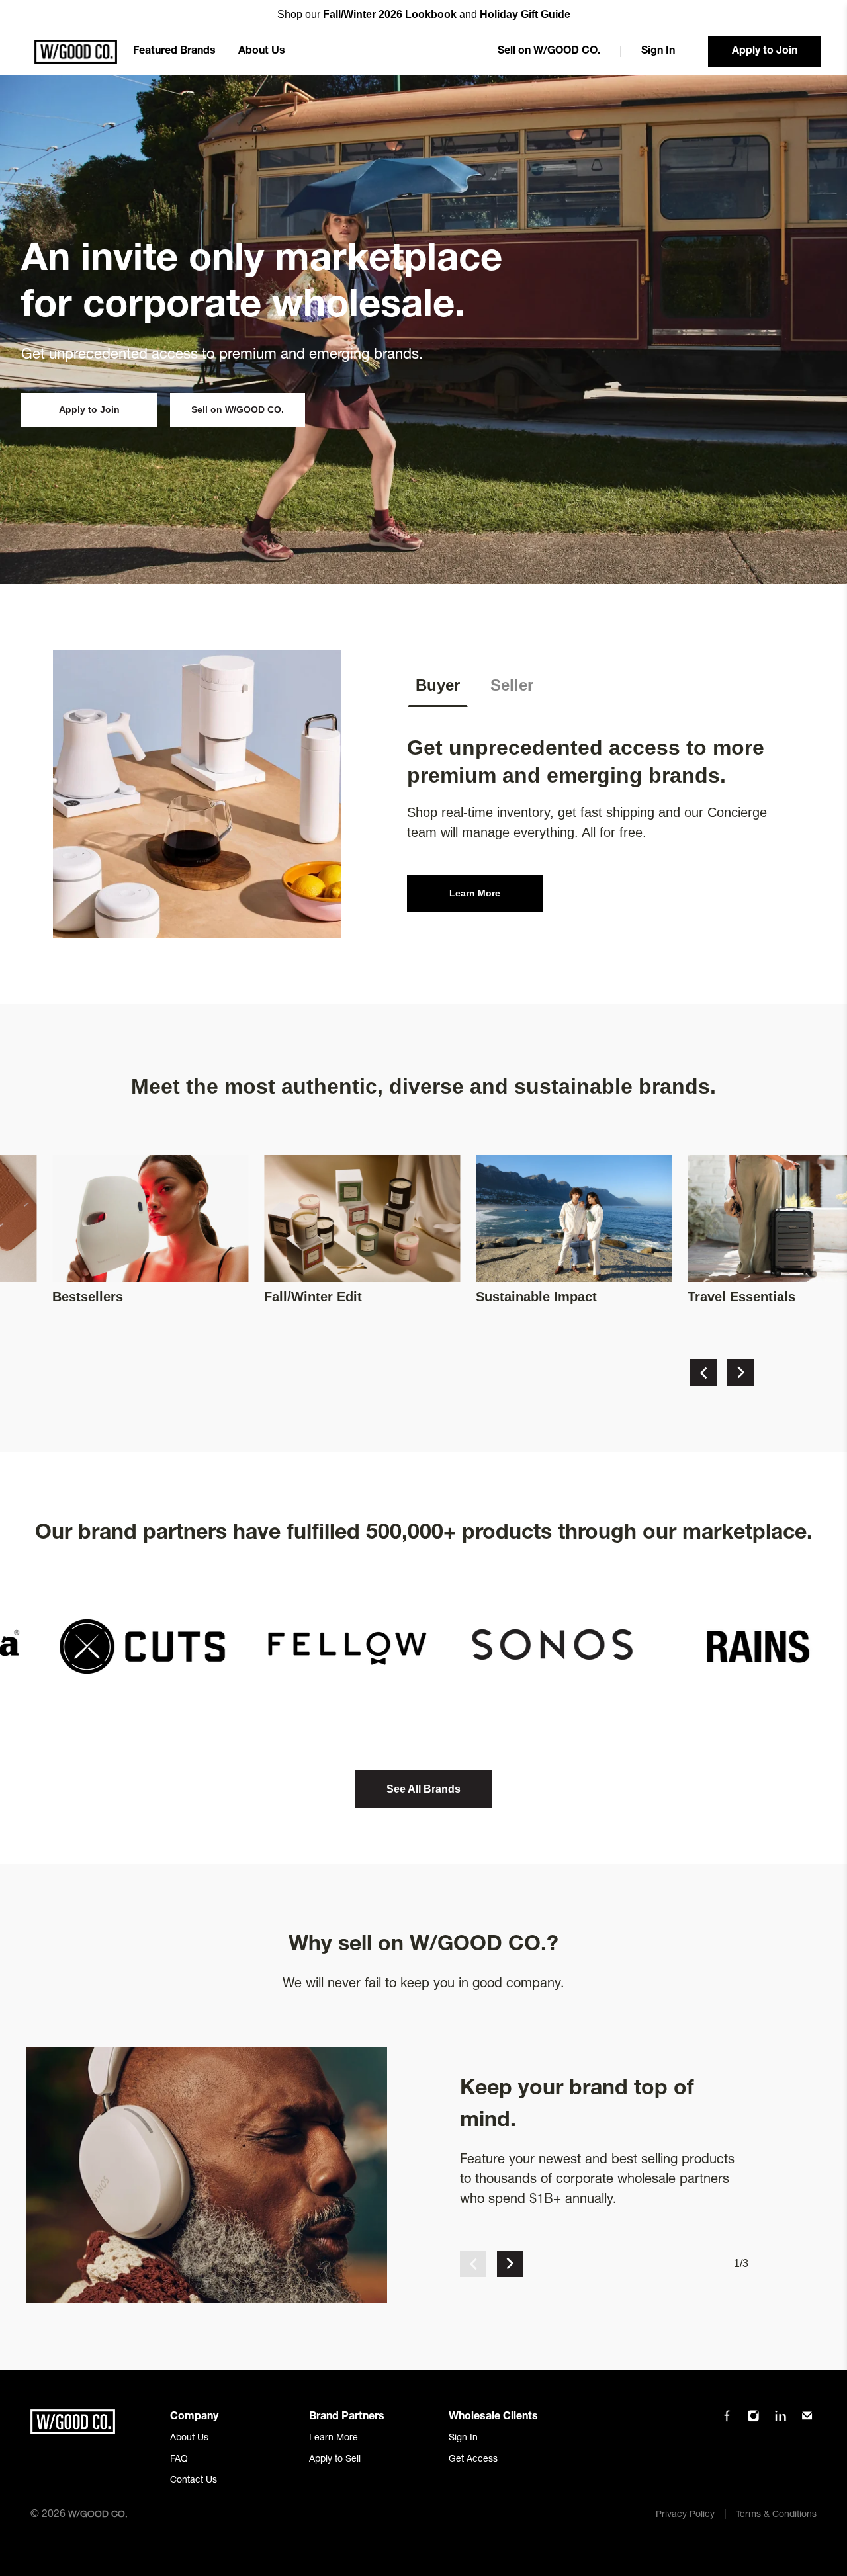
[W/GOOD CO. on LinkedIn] (780, 2420)
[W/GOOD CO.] (76, 52)
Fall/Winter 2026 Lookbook (390, 14)
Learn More (475, 893)
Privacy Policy (685, 2515)
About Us (262, 52)
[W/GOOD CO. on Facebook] (727, 2420)
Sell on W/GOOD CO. (549, 52)
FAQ (179, 2460)
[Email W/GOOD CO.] (807, 2420)
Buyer (438, 685)
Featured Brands (174, 52)
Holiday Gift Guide (525, 14)
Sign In (658, 52)
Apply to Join (765, 52)
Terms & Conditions (776, 2515)
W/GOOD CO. (98, 2515)
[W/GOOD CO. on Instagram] (753, 2420)
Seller (512, 685)
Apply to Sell (335, 2460)
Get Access (473, 2460)
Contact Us (194, 2481)
